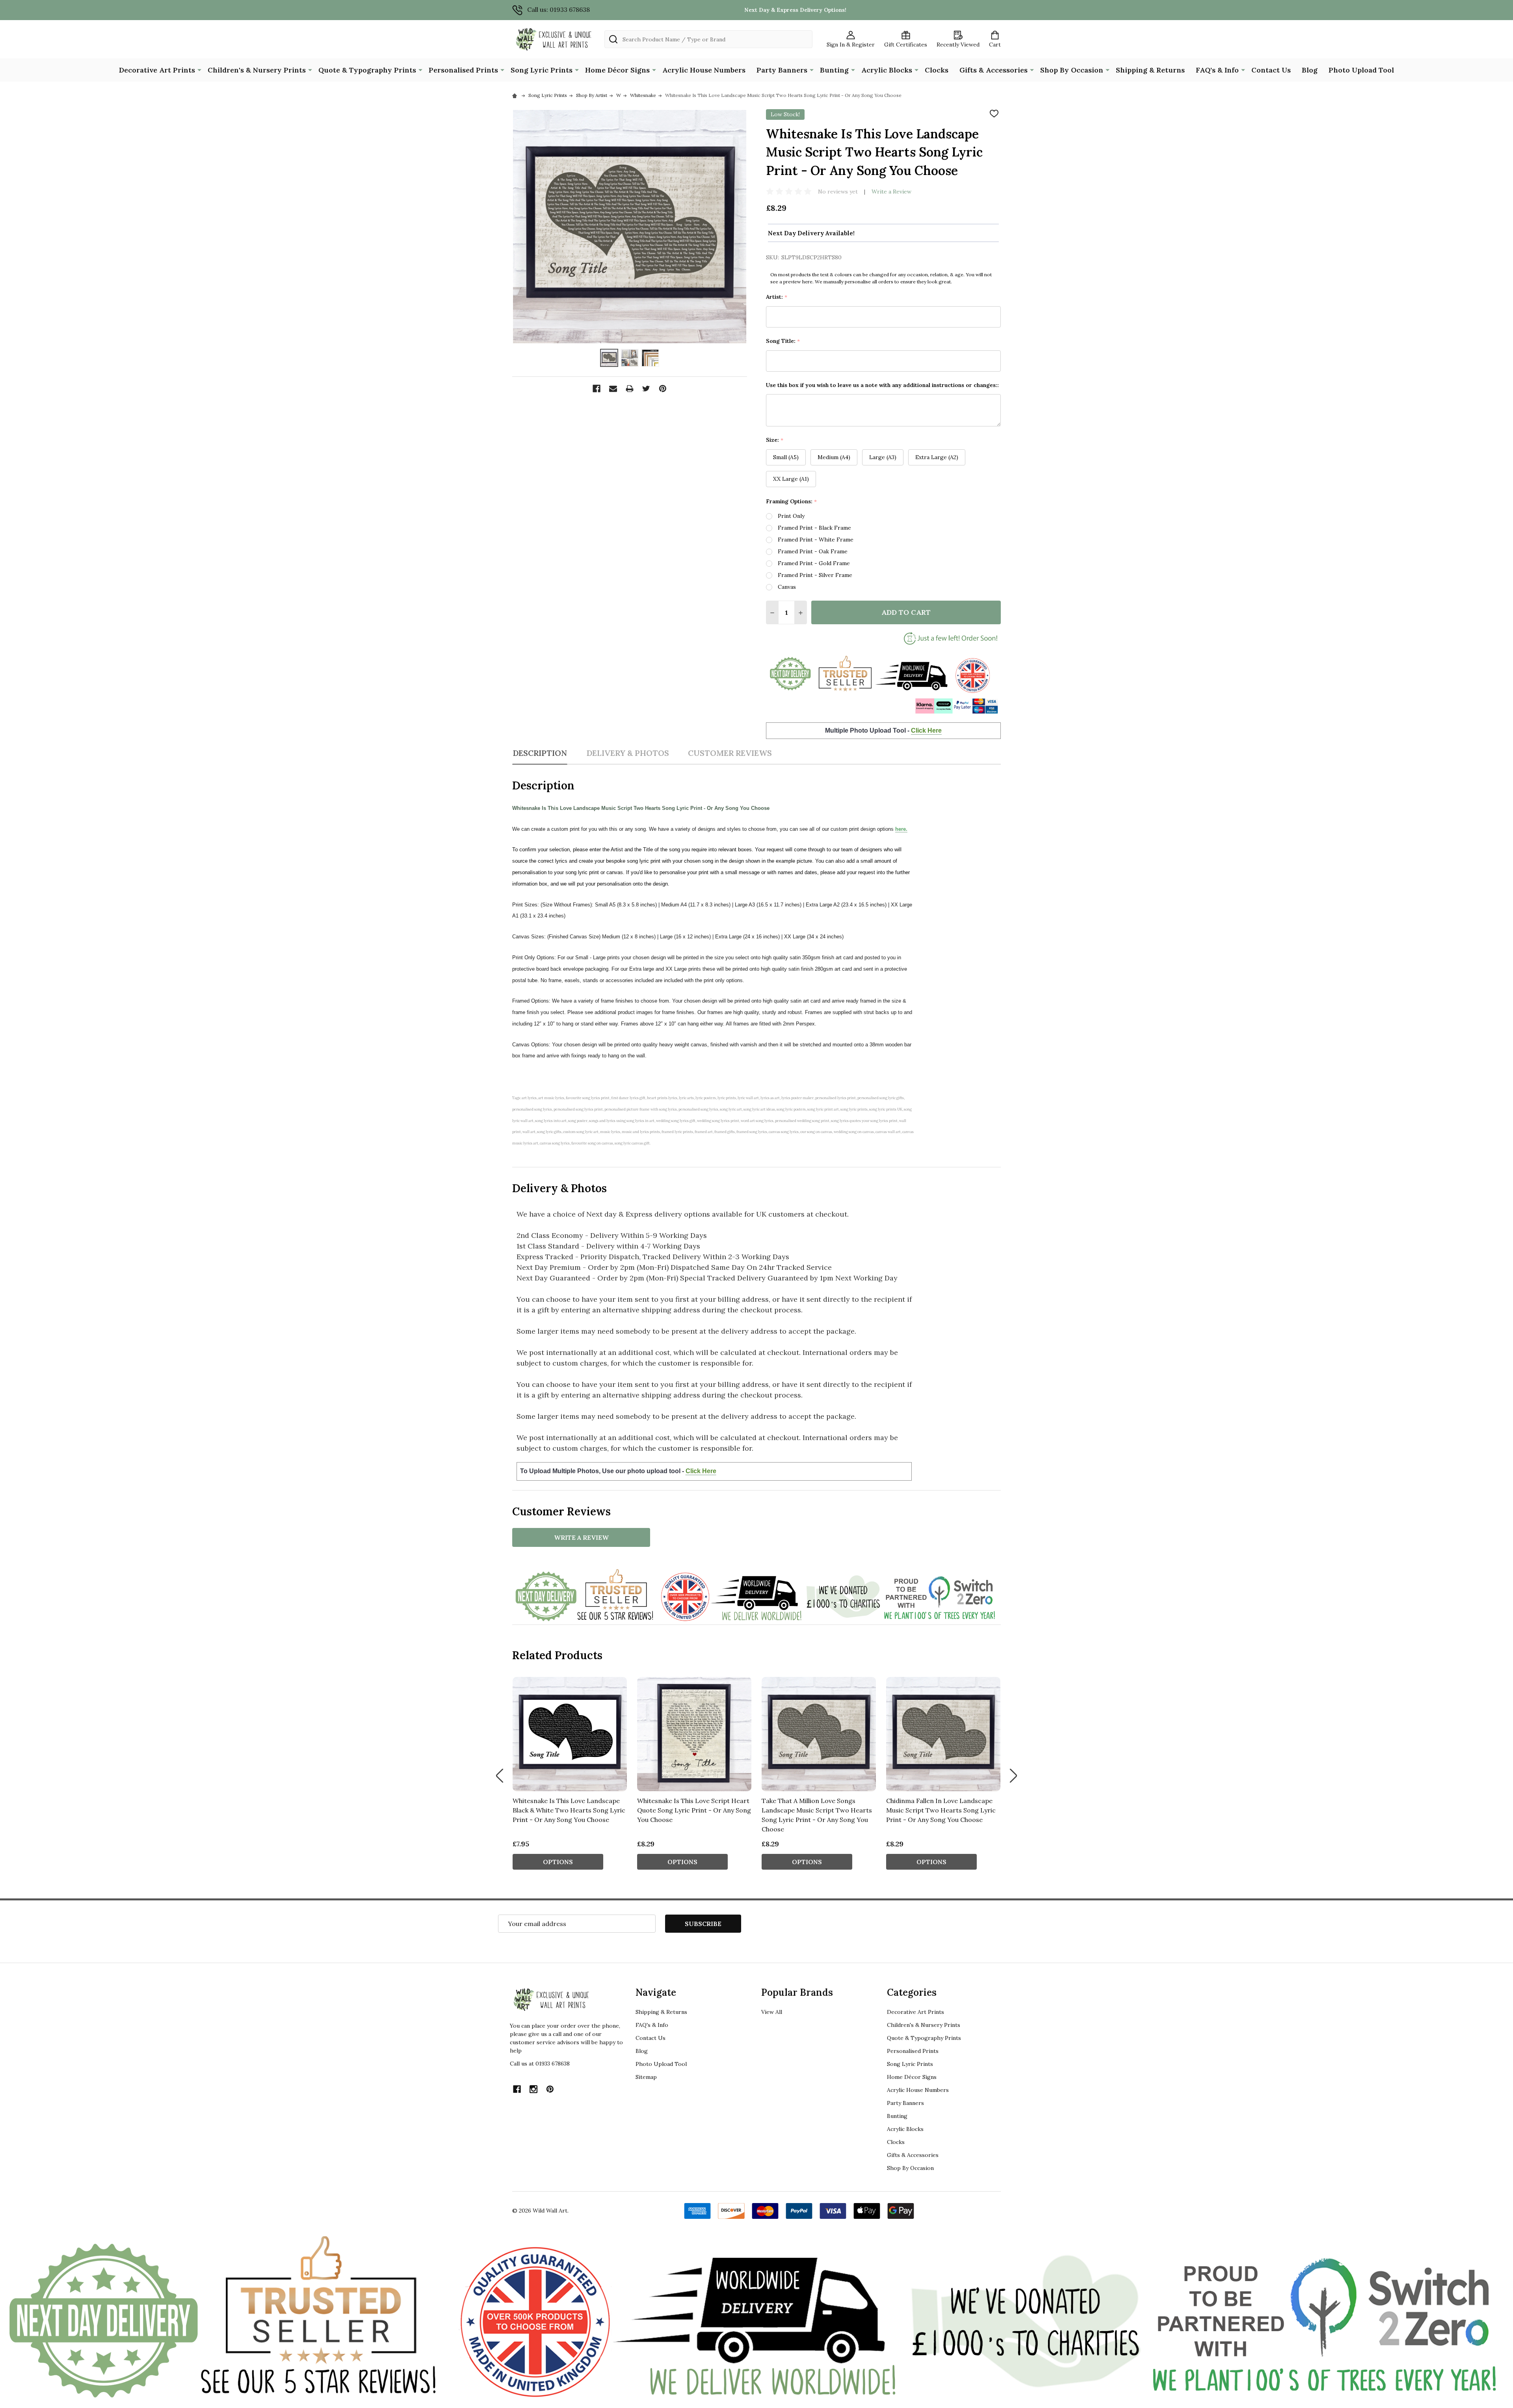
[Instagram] (533, 2089)
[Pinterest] (663, 389)
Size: (775, 440)
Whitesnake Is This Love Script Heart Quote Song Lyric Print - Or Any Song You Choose (694, 1810)
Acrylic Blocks (887, 70)
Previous (500, 1776)
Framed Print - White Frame (816, 540)
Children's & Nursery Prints (257, 70)
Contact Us (1271, 70)
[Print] (630, 389)
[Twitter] (646, 389)
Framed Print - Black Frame (814, 528)
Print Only (791, 516)
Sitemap (646, 2077)
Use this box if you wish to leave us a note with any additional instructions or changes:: (882, 385)
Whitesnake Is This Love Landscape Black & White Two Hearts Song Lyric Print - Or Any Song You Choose (569, 1810)
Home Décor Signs (617, 70)
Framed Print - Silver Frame (815, 575)
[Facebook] (597, 389)
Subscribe (703, 1924)
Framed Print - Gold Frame (814, 563)
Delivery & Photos (628, 753)
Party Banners (782, 70)
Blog (1310, 70)
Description (540, 753)
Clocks (937, 70)
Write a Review (891, 192)
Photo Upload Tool (1361, 70)
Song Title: (783, 341)
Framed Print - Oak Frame (813, 551)
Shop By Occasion (1072, 70)
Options (558, 1862)
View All (772, 2012)
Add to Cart (906, 612)
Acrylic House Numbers (704, 70)
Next (1013, 1776)
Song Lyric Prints (542, 70)
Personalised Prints (463, 70)
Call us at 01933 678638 (540, 2064)
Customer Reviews (730, 753)
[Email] (613, 389)
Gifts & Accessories (993, 70)
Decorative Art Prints (157, 70)
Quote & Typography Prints (367, 70)
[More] (199, 69)
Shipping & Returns (1150, 70)
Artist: (777, 297)
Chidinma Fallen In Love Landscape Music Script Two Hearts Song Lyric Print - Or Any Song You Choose (941, 1810)
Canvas (787, 587)
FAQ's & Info (1217, 70)
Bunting (834, 70)
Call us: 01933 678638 (559, 9)
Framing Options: (792, 502)
